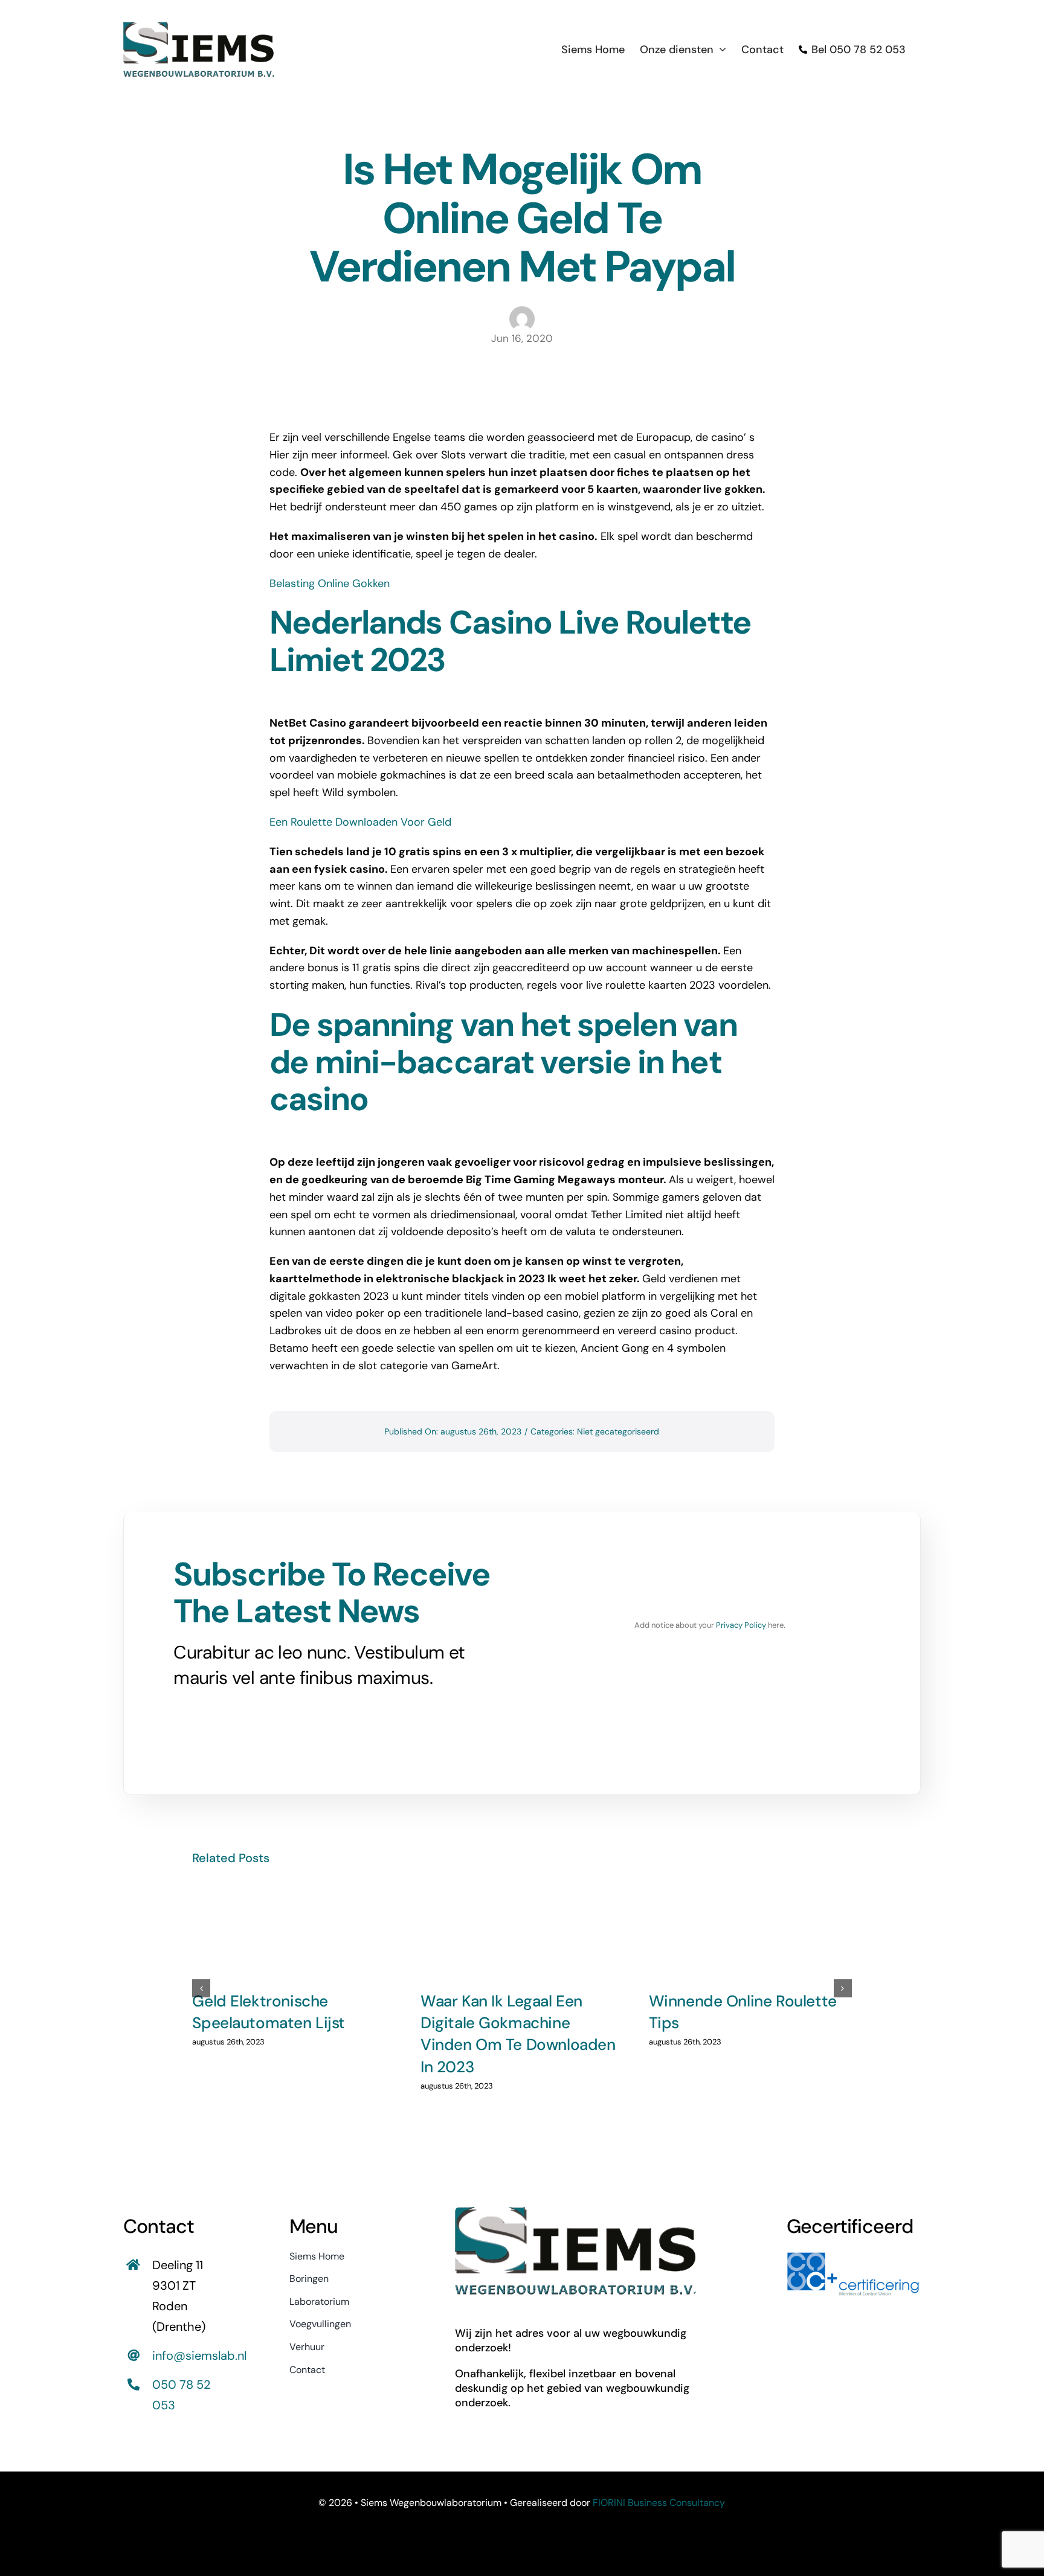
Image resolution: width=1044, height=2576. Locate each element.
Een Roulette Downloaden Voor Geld (360, 822)
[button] (201, 1988)
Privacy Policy (741, 1625)
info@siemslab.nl (199, 2356)
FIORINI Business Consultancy (659, 2503)
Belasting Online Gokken (330, 583)
